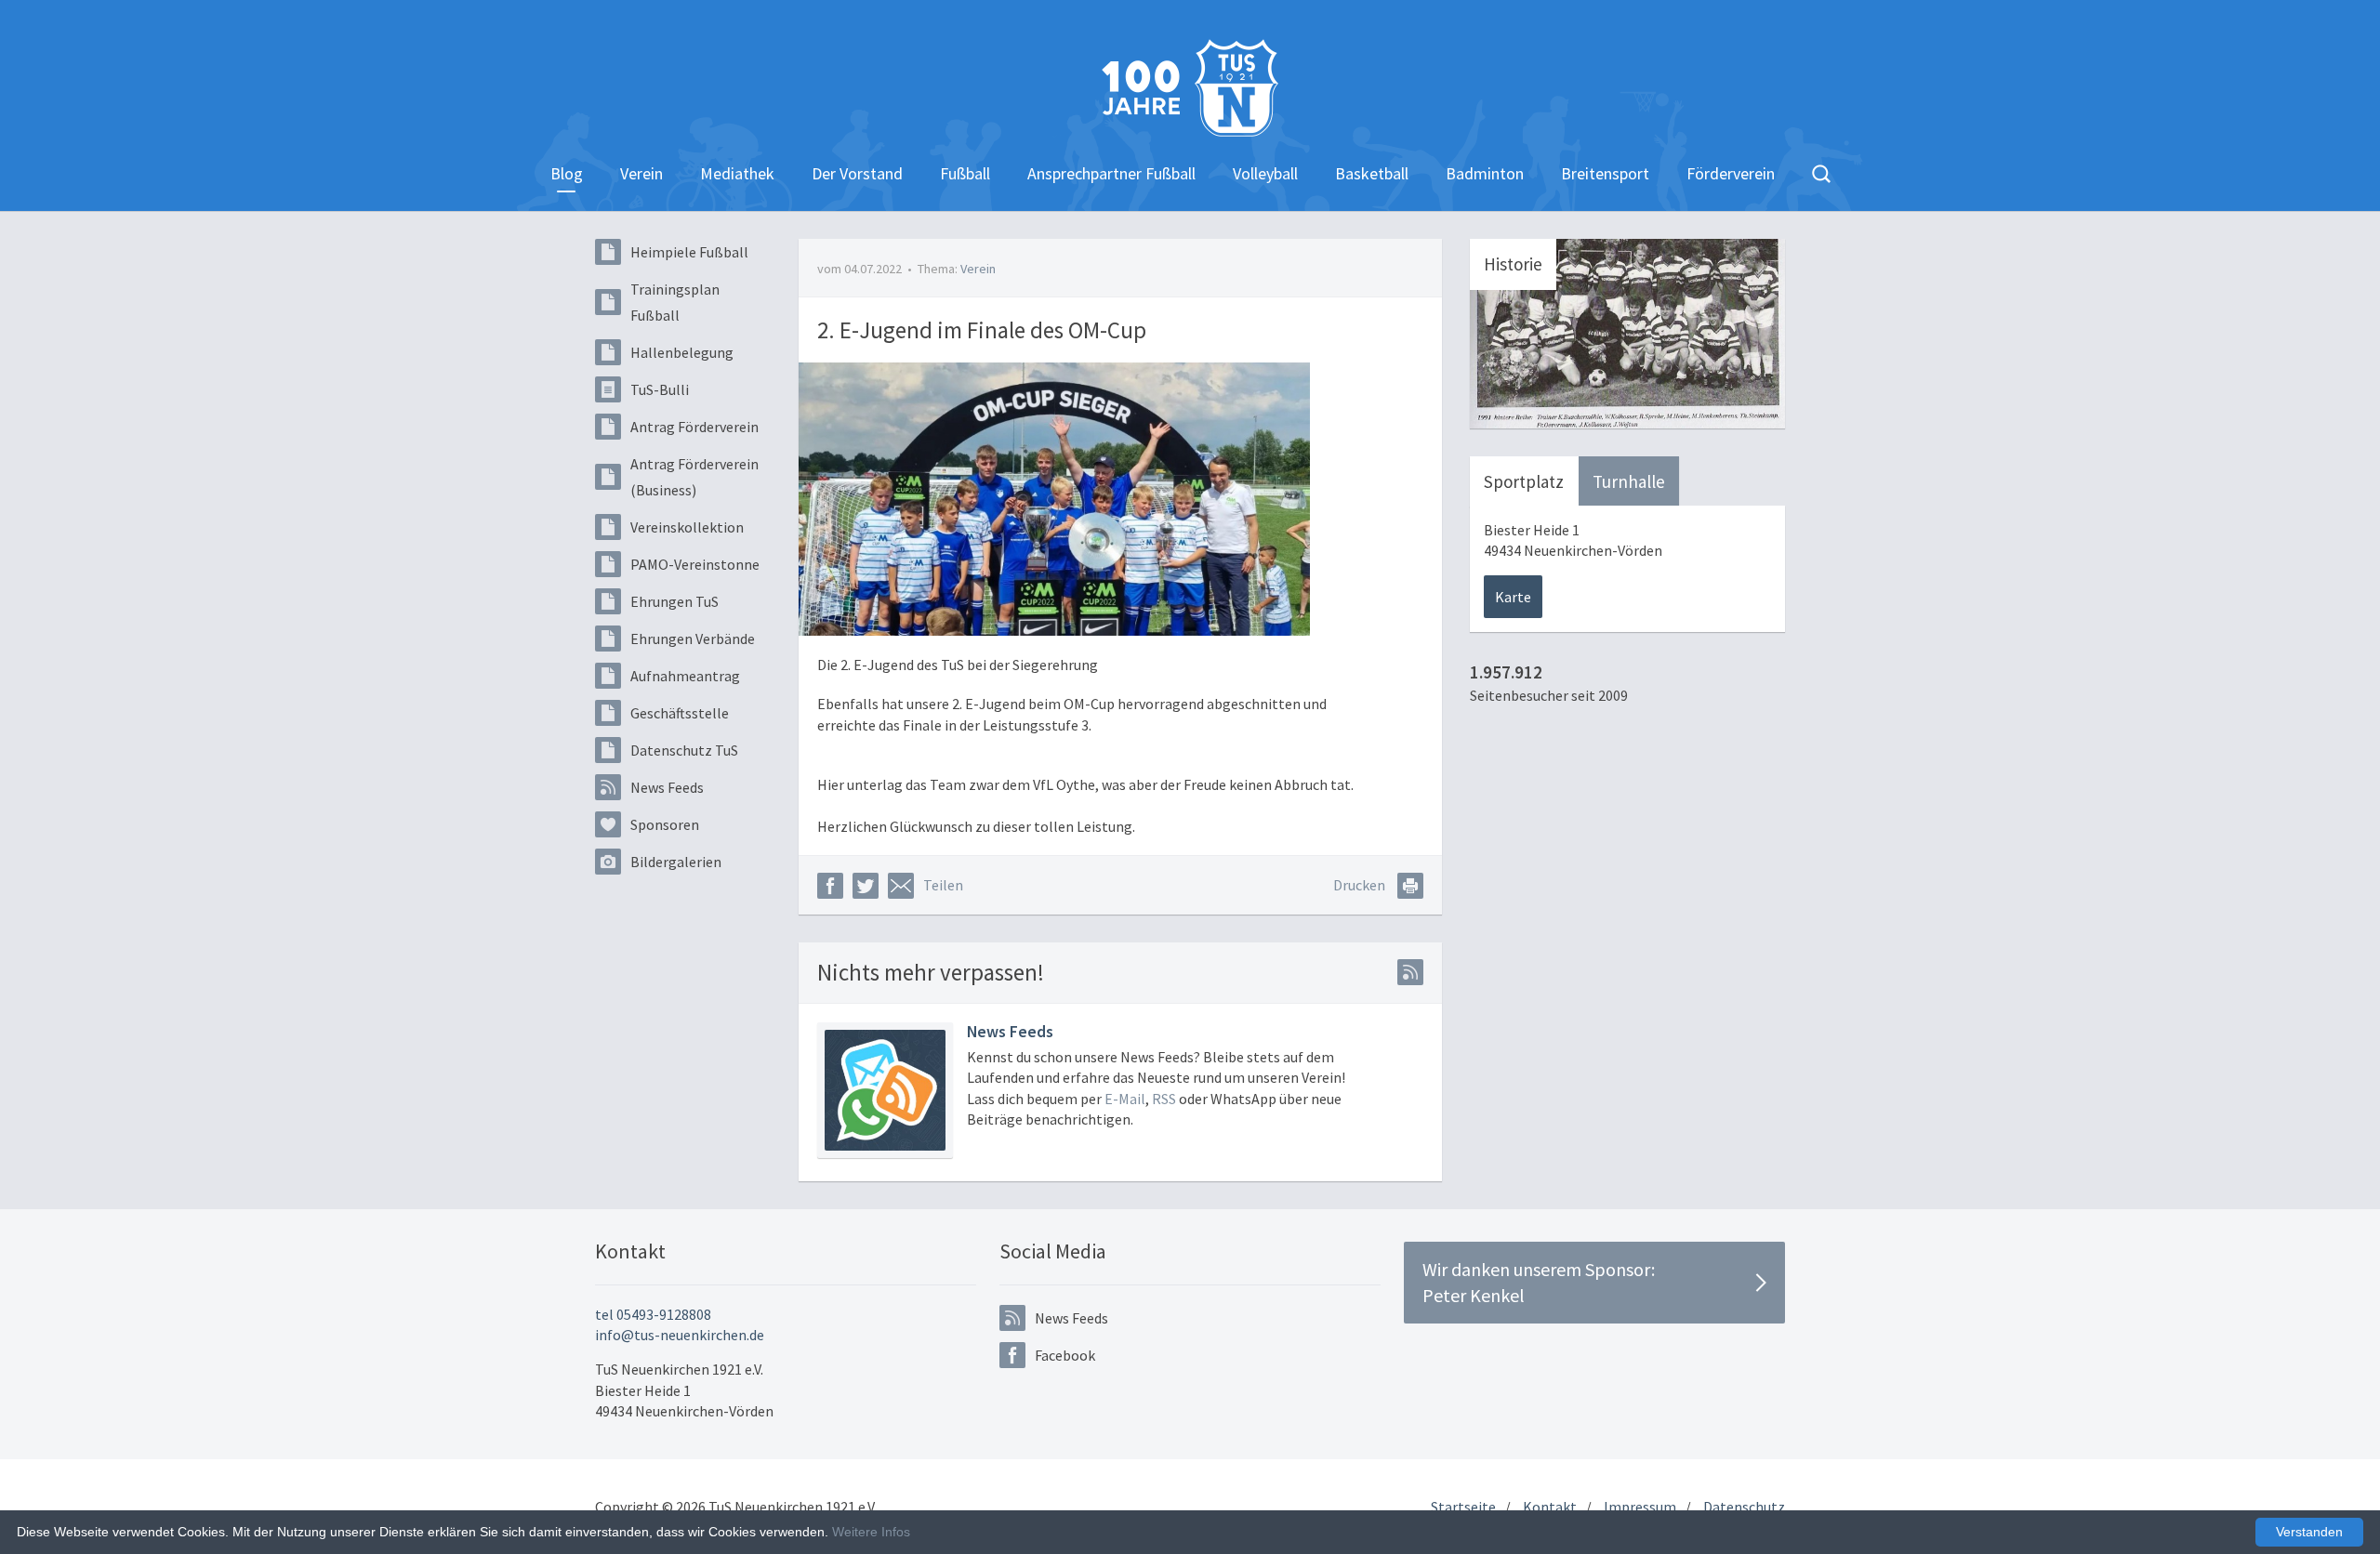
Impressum (1640, 1507)
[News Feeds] (885, 1090)
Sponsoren (665, 824)
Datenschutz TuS (684, 750)
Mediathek (737, 173)
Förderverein (1731, 173)
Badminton (1485, 173)
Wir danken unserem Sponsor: (1539, 1282)
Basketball (1372, 173)
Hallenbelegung (682, 352)
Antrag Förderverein (694, 427)
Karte (1513, 597)
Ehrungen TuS (674, 601)
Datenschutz (1744, 1507)
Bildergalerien (676, 862)
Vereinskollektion (687, 527)
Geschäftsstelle (680, 713)
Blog (567, 173)
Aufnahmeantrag (685, 676)
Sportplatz (1524, 481)
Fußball (965, 173)
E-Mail (1125, 1099)
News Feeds (667, 787)
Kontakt (1550, 1507)
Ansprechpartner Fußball (1111, 173)
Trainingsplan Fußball (675, 302)
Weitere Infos (871, 1532)
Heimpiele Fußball (689, 252)
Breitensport (1605, 173)
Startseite (1463, 1507)
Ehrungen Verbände (693, 639)
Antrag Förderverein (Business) (694, 477)
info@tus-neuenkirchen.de (680, 1335)
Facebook (1065, 1355)
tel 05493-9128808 (653, 1314)
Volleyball (1265, 173)
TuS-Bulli (660, 389)
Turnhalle (1629, 481)
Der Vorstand (857, 173)
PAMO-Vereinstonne (695, 564)
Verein (641, 173)
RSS (1164, 1099)
